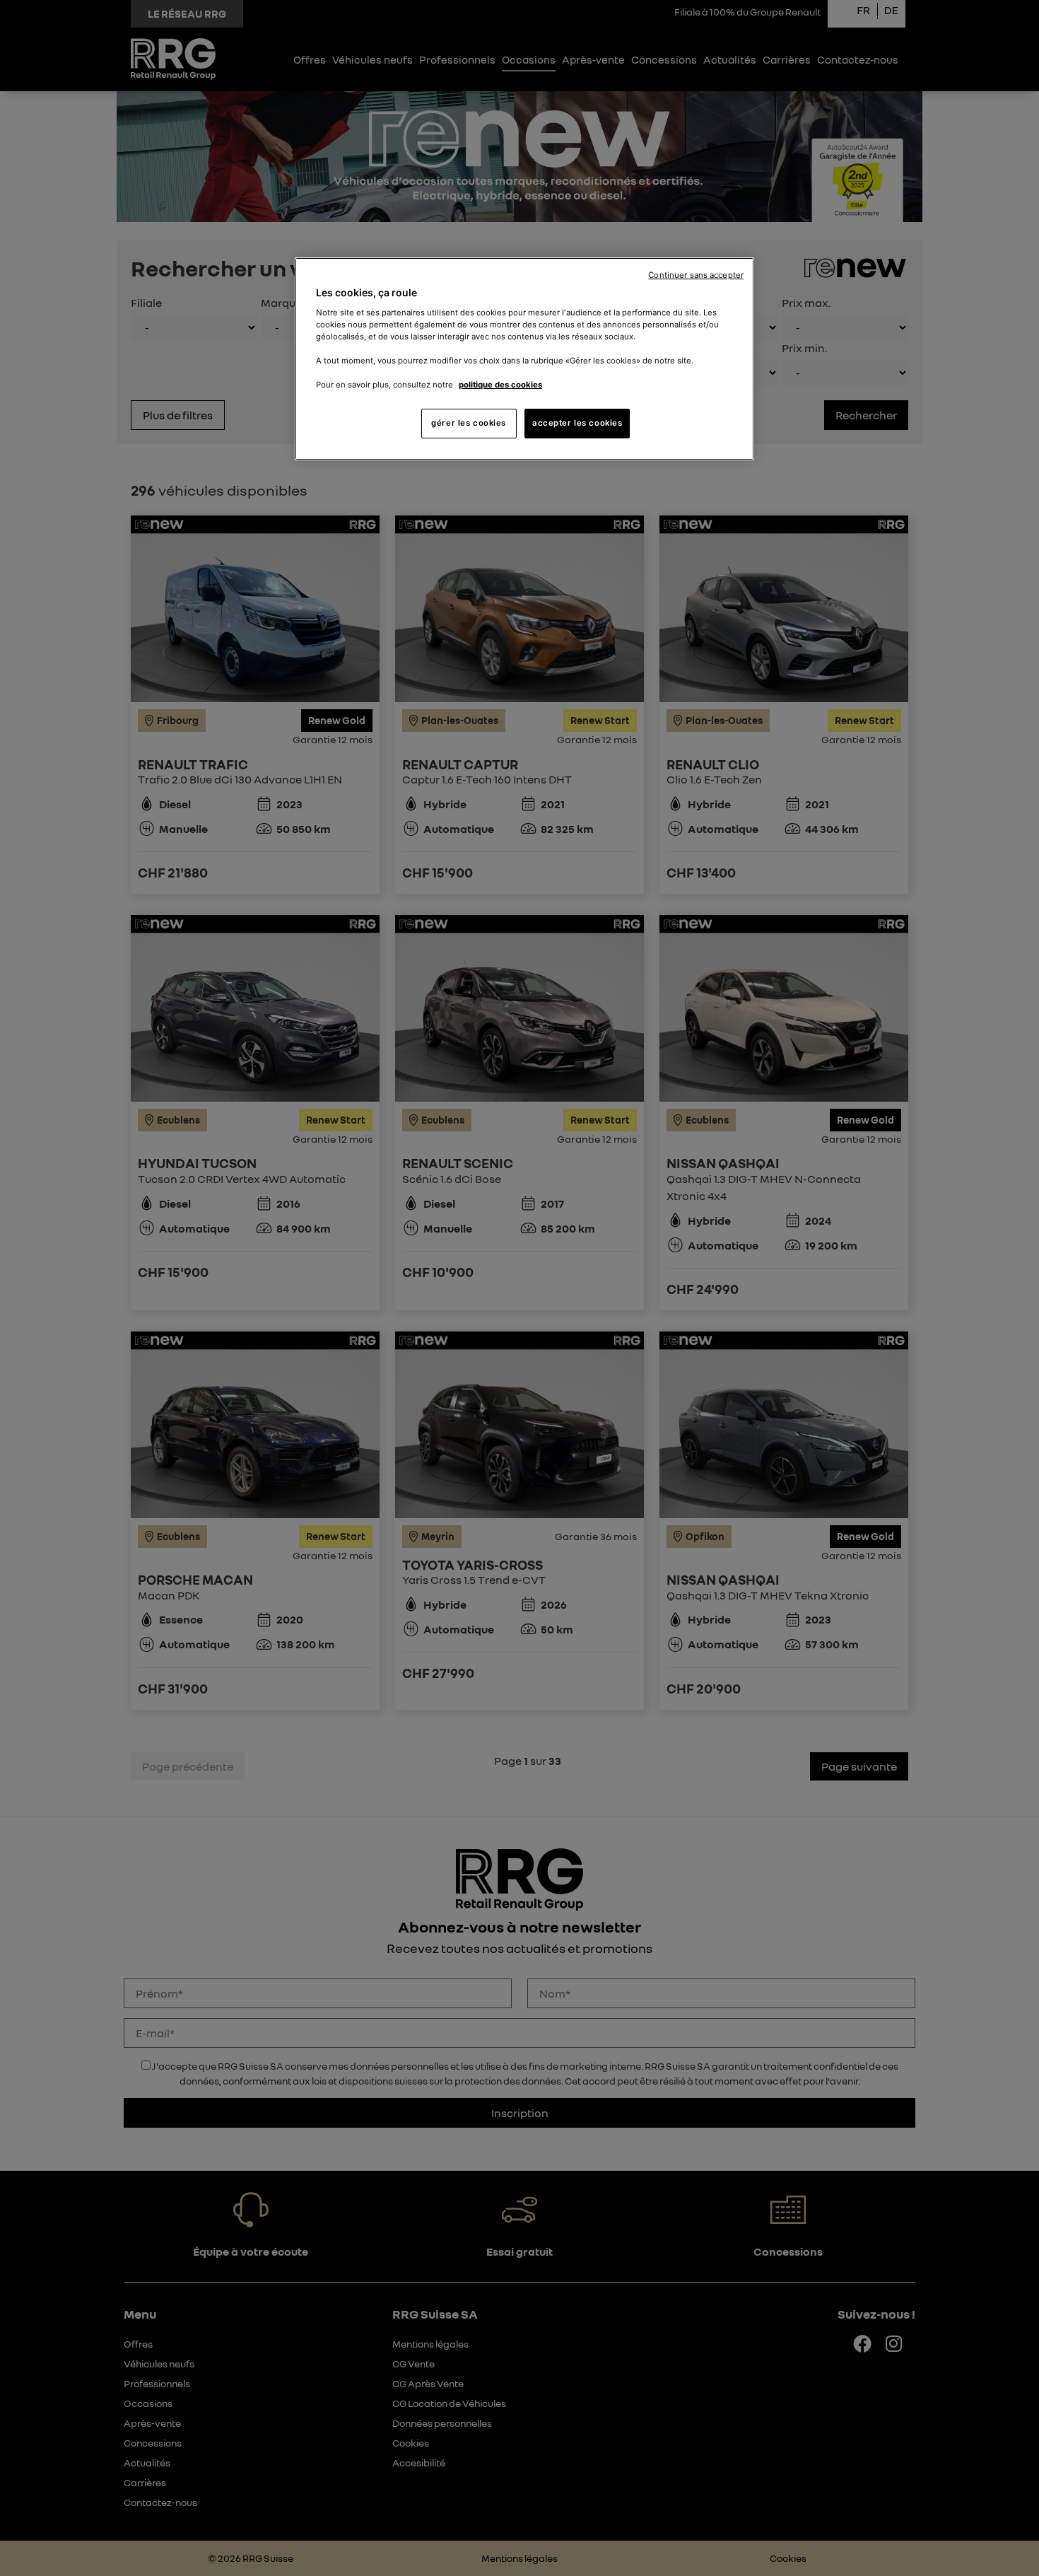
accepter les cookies (577, 423)
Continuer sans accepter (696, 275)
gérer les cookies (469, 423)
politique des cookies (500, 385)
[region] (524, 359)
